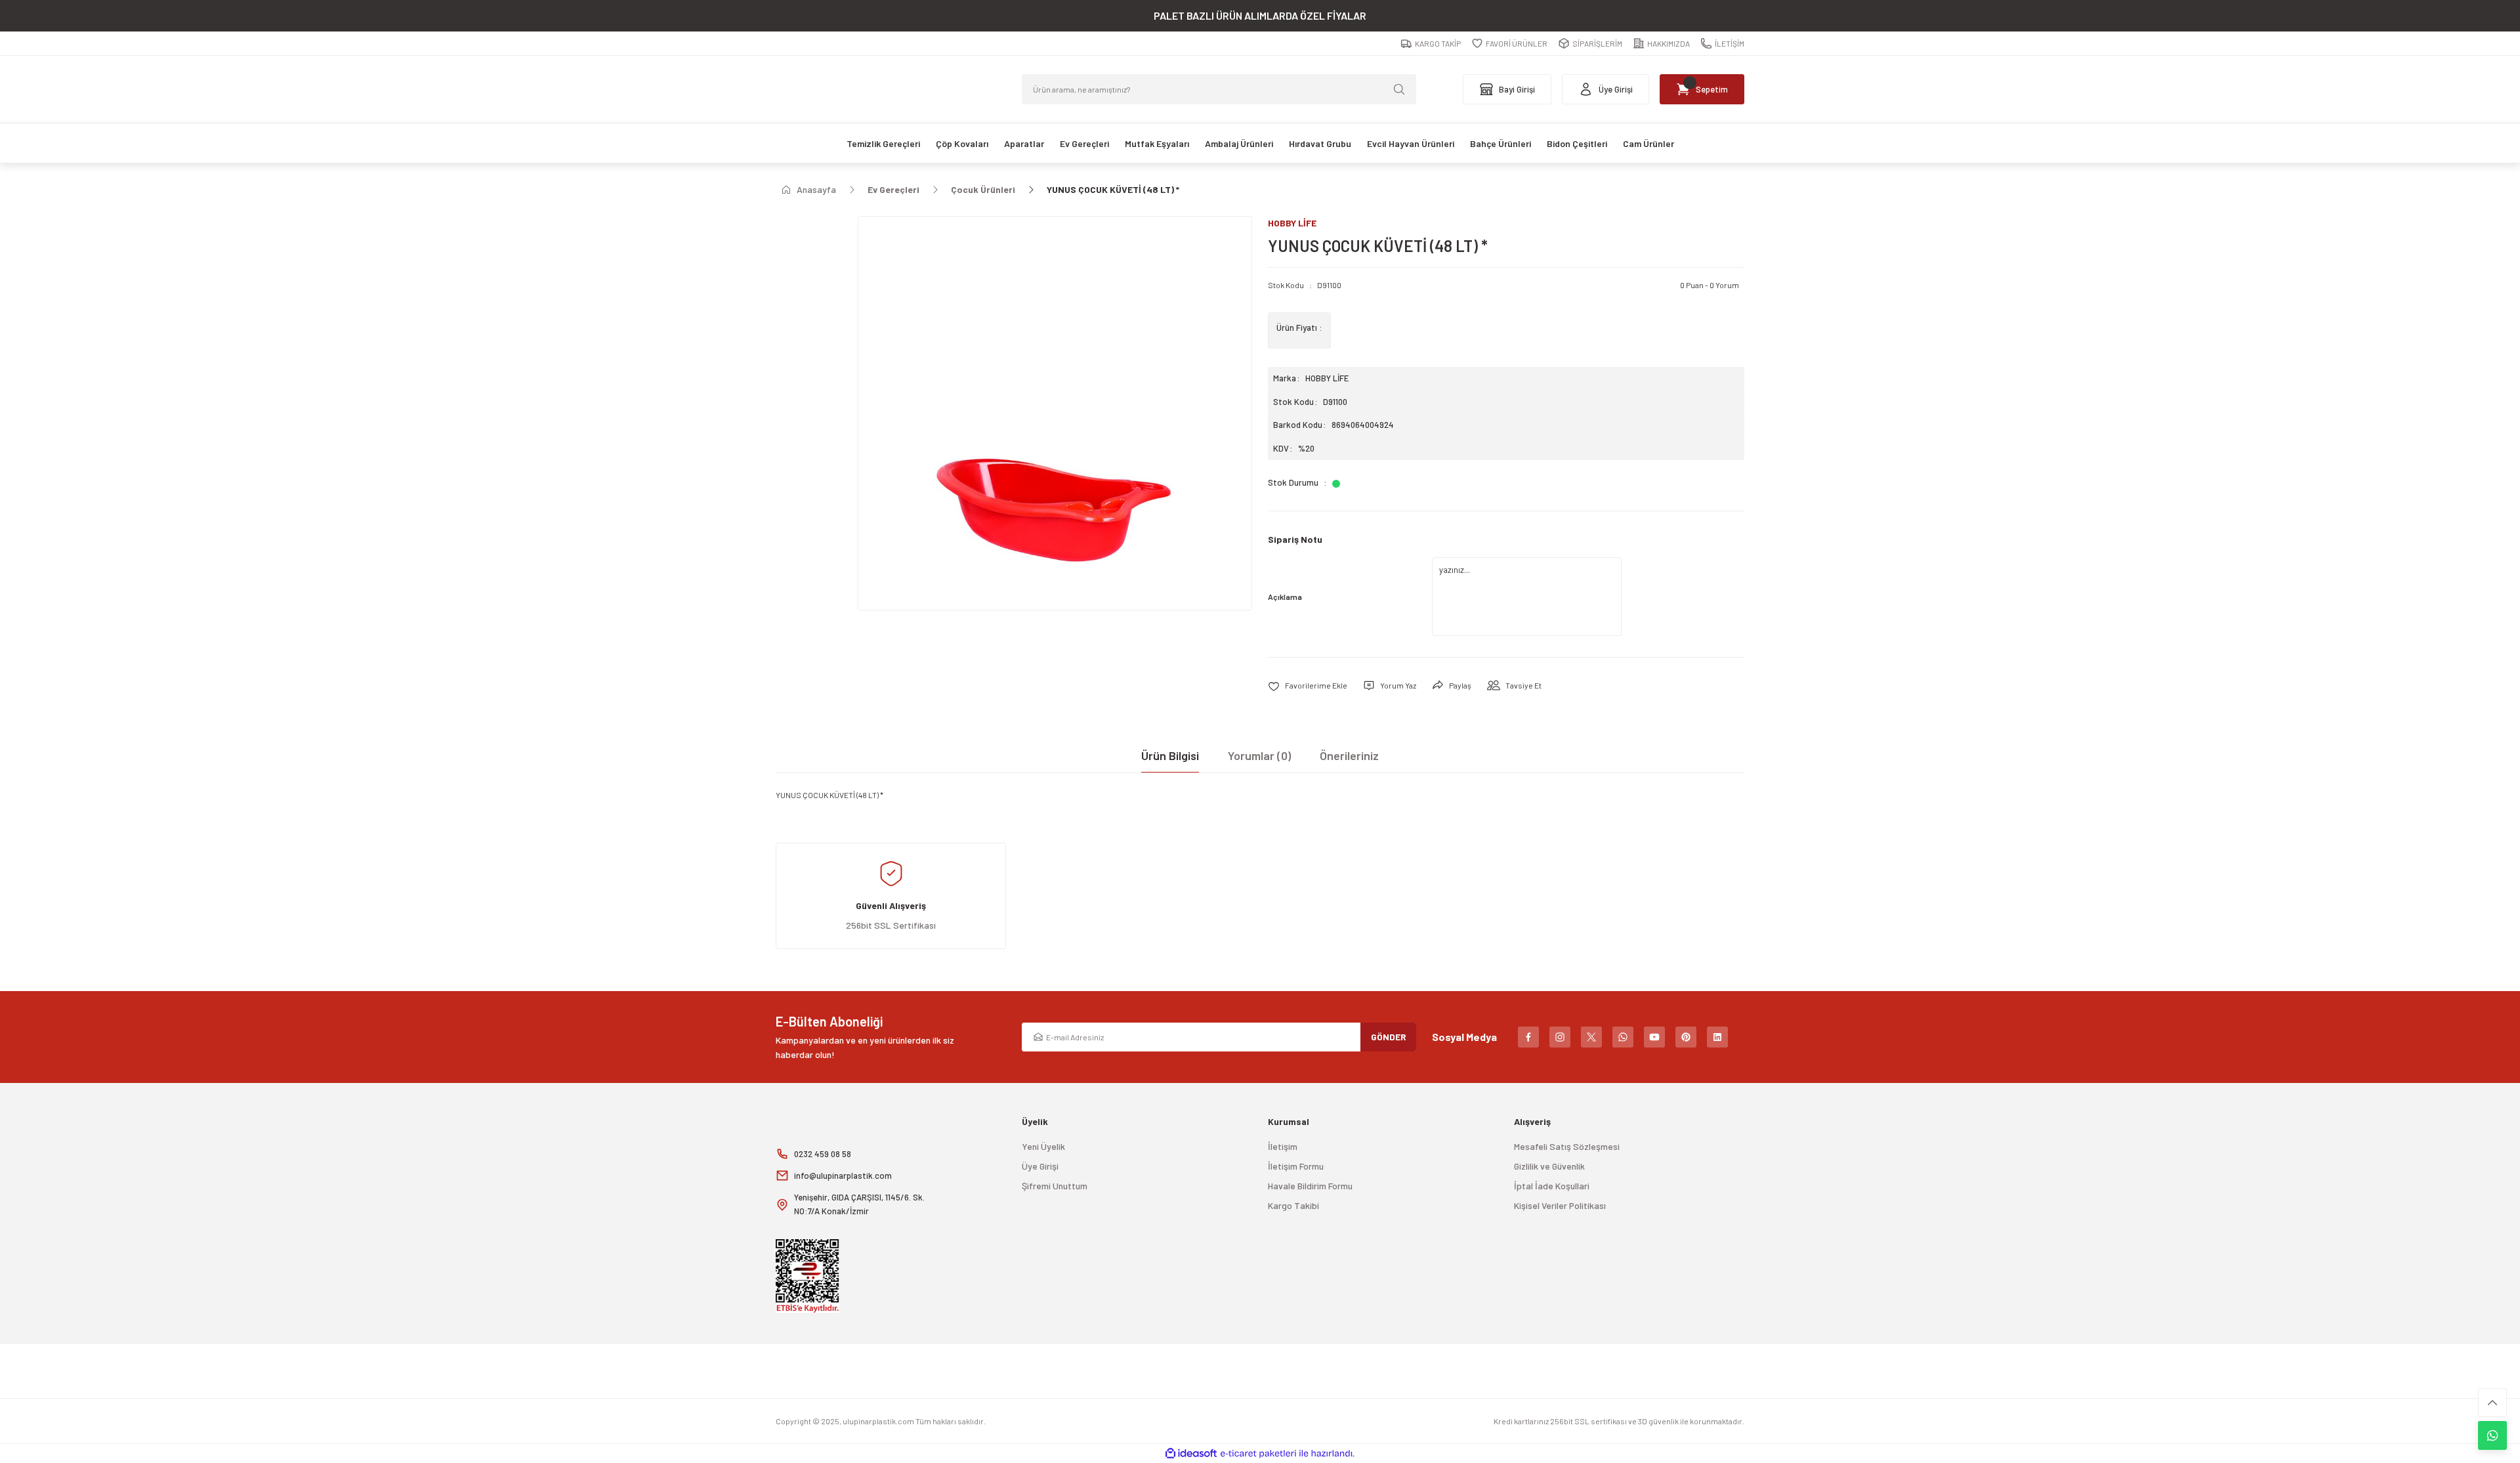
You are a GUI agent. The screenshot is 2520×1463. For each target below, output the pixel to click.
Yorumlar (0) (1259, 755)
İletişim (1283, 1146)
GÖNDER (1389, 1037)
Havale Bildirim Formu (1310, 1186)
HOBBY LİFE (1327, 378)
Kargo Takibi (1293, 1205)
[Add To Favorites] (1308, 686)
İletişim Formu (1296, 1166)
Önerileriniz (1349, 755)
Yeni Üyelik (1043, 1146)
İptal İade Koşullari (1552, 1186)
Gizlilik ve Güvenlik (1549, 1166)
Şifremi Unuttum (1055, 1186)
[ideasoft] (1191, 1453)
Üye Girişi (1040, 1166)
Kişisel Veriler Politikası (1560, 1205)
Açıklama (1285, 597)
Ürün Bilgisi (1170, 755)
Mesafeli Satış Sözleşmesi (1567, 1146)
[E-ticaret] (1258, 1454)
